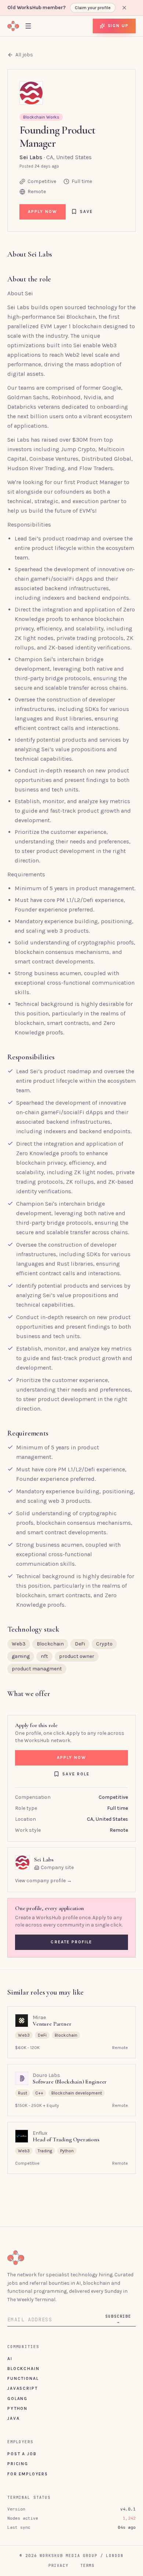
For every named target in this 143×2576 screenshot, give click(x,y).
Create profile (71, 1942)
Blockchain (23, 2369)
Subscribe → (118, 2319)
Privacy (58, 2565)
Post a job (22, 2454)
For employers (28, 2474)
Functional (23, 2378)
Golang (17, 2399)
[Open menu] (28, 26)
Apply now (43, 211)
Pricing (18, 2464)
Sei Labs (31, 157)
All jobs (24, 55)
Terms (87, 2565)
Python (17, 2408)
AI (10, 2359)
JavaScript (22, 2388)
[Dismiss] (124, 8)
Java (13, 2418)
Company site (57, 1867)
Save (86, 211)
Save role (76, 1774)
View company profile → (43, 1881)
